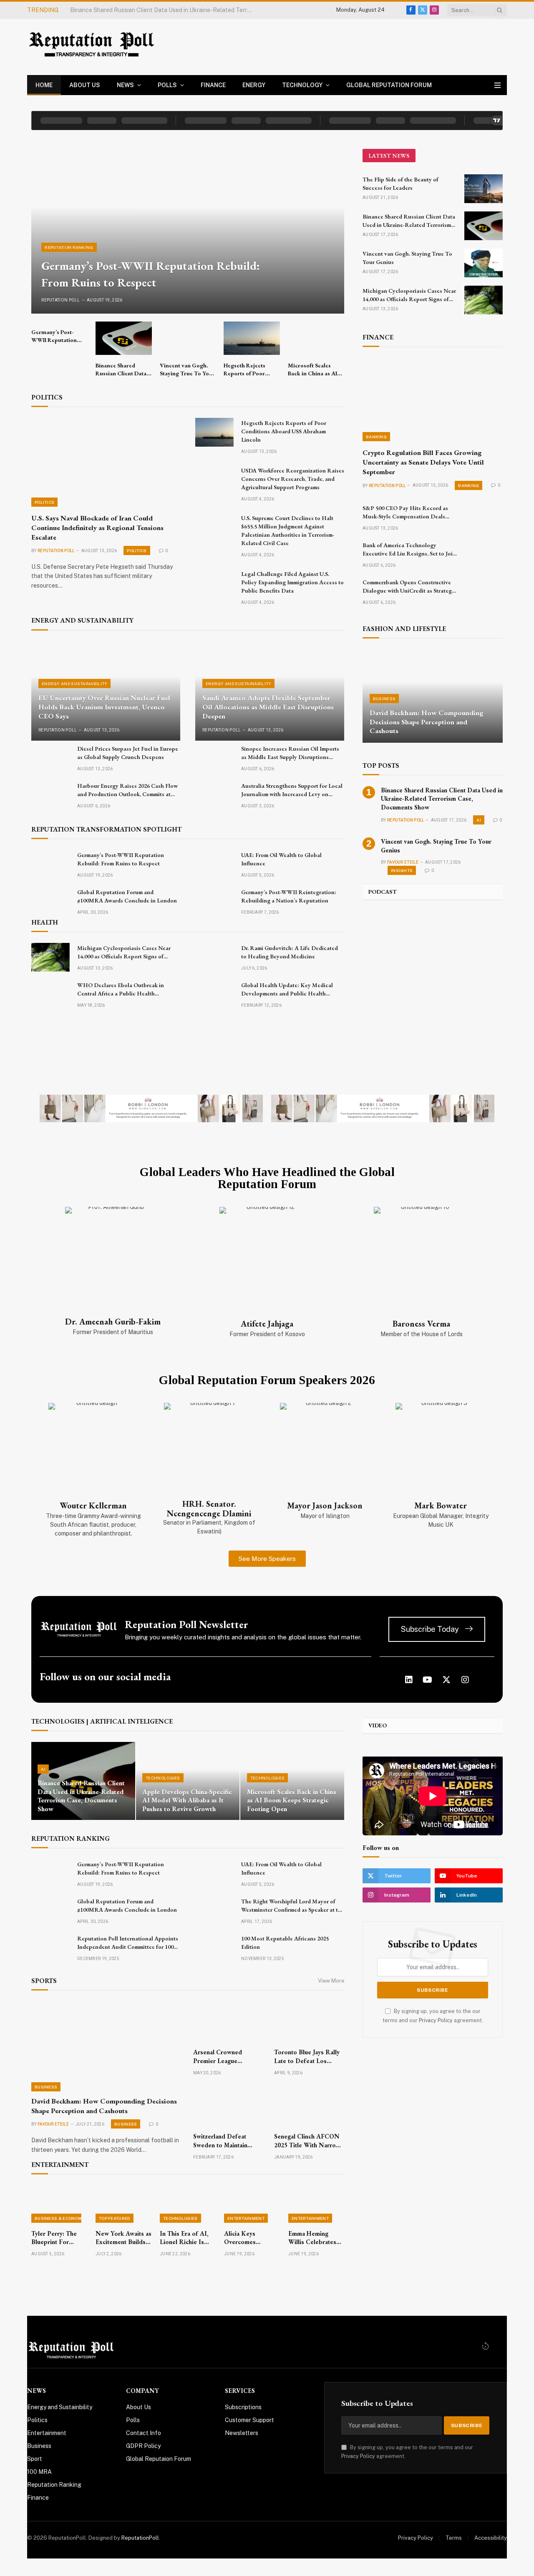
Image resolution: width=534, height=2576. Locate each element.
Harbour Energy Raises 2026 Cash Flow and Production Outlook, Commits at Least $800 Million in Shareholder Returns (127, 790)
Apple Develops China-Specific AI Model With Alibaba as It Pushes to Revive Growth (187, 1801)
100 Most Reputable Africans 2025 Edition (285, 1943)
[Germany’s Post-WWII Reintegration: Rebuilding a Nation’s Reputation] (214, 901)
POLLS (167, 85)
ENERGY (254, 85)
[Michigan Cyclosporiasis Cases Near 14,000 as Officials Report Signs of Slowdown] (50, 957)
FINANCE (213, 85)
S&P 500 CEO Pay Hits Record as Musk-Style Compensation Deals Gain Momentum (405, 512)
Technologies (163, 1778)
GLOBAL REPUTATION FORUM (389, 85)
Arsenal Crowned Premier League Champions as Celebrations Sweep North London (221, 2057)
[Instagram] (465, 1680)
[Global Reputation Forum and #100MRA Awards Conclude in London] (50, 901)
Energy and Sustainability (75, 684)
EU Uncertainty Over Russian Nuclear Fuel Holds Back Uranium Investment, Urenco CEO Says (104, 707)
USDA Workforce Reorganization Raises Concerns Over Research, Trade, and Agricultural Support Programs (293, 479)
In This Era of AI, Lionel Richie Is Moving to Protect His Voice (185, 2238)
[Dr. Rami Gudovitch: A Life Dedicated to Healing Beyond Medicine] (214, 957)
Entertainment (246, 2218)
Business (384, 699)
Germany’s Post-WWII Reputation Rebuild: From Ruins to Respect (151, 274)
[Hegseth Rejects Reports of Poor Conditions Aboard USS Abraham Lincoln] (252, 338)
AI (479, 820)
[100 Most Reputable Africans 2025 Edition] (214, 1948)
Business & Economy (60, 2218)
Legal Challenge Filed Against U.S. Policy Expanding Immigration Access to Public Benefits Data (292, 582)
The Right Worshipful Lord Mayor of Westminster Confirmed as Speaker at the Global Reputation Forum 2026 (293, 1906)
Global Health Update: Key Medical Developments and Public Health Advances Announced (287, 989)
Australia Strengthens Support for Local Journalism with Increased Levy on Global (292, 790)
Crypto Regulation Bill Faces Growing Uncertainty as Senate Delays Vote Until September (423, 462)
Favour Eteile (403, 862)
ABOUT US (85, 85)
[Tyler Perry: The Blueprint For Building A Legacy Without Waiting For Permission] (59, 2204)
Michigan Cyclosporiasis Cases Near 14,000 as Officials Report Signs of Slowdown (124, 952)
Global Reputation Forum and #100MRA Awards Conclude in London (127, 896)
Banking (376, 437)
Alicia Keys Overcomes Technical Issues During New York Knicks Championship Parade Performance (249, 2238)
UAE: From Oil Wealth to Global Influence (281, 859)
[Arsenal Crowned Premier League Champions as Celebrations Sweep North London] (228, 2022)
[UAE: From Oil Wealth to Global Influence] (214, 864)
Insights (402, 870)
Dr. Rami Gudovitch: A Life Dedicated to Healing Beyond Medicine (290, 952)
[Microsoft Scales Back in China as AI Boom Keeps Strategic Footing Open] (316, 338)
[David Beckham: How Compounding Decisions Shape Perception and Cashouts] (433, 696)
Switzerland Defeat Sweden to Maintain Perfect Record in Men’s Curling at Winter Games (228, 2141)
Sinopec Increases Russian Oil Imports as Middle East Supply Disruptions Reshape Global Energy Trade (290, 753)
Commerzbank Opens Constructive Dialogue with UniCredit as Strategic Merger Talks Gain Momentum (409, 587)
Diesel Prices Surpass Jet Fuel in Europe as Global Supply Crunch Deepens (128, 753)
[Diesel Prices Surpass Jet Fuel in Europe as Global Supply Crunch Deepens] (50, 758)
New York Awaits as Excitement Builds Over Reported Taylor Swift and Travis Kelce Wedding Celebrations (123, 2238)
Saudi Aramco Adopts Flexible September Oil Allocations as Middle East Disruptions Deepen (268, 707)
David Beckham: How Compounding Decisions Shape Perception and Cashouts (427, 722)
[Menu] (497, 85)
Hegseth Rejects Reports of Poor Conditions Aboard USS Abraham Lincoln (248, 369)
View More (331, 1981)
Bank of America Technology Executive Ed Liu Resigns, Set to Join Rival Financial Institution (409, 549)
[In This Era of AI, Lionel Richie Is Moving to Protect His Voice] (188, 2204)
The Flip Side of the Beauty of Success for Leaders (400, 183)
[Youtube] (428, 1680)
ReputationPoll (140, 2538)
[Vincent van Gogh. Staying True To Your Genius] (188, 338)
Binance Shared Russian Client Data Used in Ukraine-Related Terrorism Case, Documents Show (121, 369)
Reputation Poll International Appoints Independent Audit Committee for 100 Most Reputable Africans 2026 (128, 1943)
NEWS (125, 85)
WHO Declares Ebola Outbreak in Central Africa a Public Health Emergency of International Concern (124, 989)
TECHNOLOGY (302, 85)
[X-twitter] (446, 1680)
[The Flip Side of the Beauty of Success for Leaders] (484, 189)
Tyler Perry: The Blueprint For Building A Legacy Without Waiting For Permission (56, 2238)
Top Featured (115, 2218)
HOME (44, 85)
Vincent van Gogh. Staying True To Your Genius (133, 10)
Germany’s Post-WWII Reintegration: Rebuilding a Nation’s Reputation (289, 896)
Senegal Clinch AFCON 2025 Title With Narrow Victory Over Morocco (307, 2141)
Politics (44, 502)
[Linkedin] (409, 1680)
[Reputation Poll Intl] (93, 47)
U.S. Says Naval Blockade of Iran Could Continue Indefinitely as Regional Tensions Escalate (97, 528)
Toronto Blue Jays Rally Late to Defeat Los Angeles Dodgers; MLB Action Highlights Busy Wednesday (307, 2057)
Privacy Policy (436, 2020)
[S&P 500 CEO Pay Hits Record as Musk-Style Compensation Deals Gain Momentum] (484, 517)
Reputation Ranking (69, 247)
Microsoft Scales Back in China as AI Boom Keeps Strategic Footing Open (312, 369)
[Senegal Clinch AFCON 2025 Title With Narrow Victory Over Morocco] (309, 2106)
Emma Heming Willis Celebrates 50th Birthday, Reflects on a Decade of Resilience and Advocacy (312, 2238)
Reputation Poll (61, 300)
